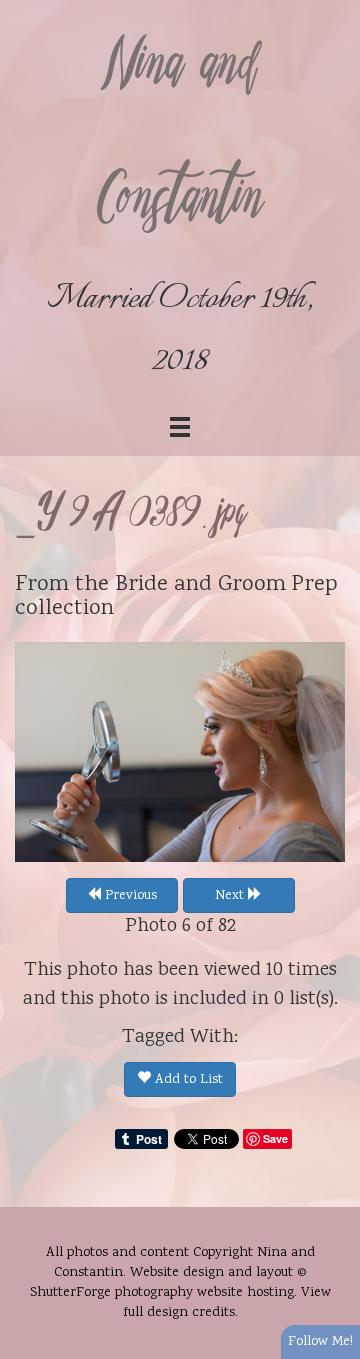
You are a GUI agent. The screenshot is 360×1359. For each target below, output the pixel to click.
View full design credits (227, 1303)
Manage (333, 10)
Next (231, 896)
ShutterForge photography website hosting (162, 1293)
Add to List (187, 1080)
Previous (129, 896)
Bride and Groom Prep (226, 585)
